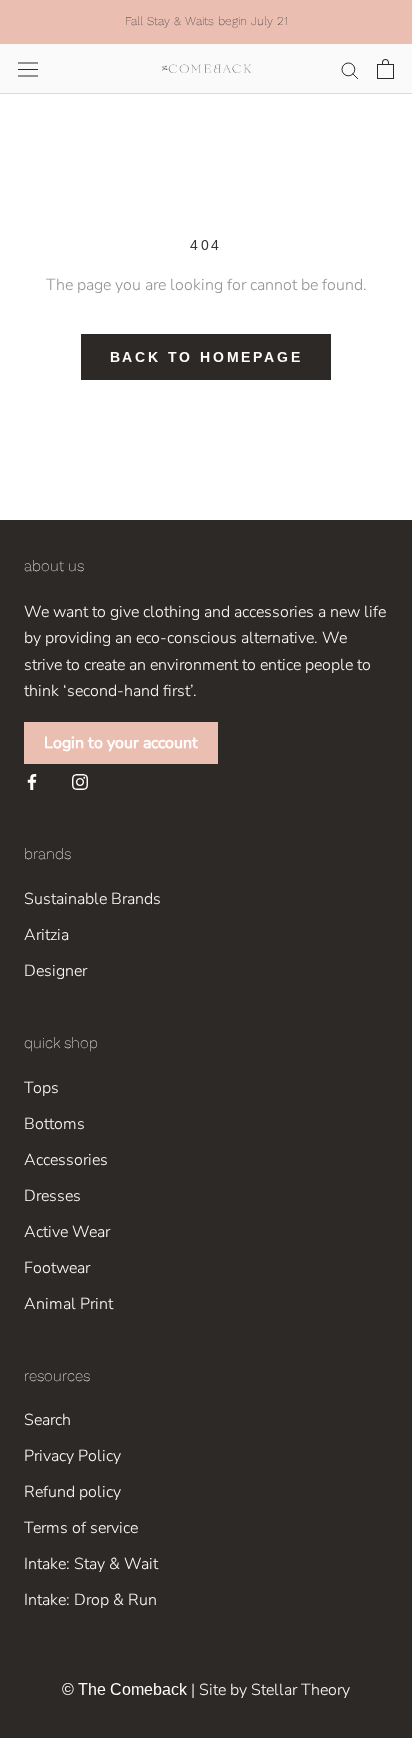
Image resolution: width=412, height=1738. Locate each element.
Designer (55, 971)
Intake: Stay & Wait (91, 1564)
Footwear (57, 1268)
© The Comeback (124, 1689)
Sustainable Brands (92, 899)
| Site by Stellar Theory (270, 1690)
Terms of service (81, 1528)
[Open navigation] (28, 68)
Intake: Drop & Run (90, 1600)
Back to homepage (206, 357)
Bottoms (54, 1124)
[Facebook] (32, 781)
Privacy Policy (72, 1456)
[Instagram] (80, 781)
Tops (41, 1088)
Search (47, 1420)
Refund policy (72, 1492)
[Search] (350, 69)
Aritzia (46, 935)
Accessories (66, 1160)
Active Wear (67, 1232)
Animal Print (68, 1304)
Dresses (52, 1196)
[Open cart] (385, 69)
